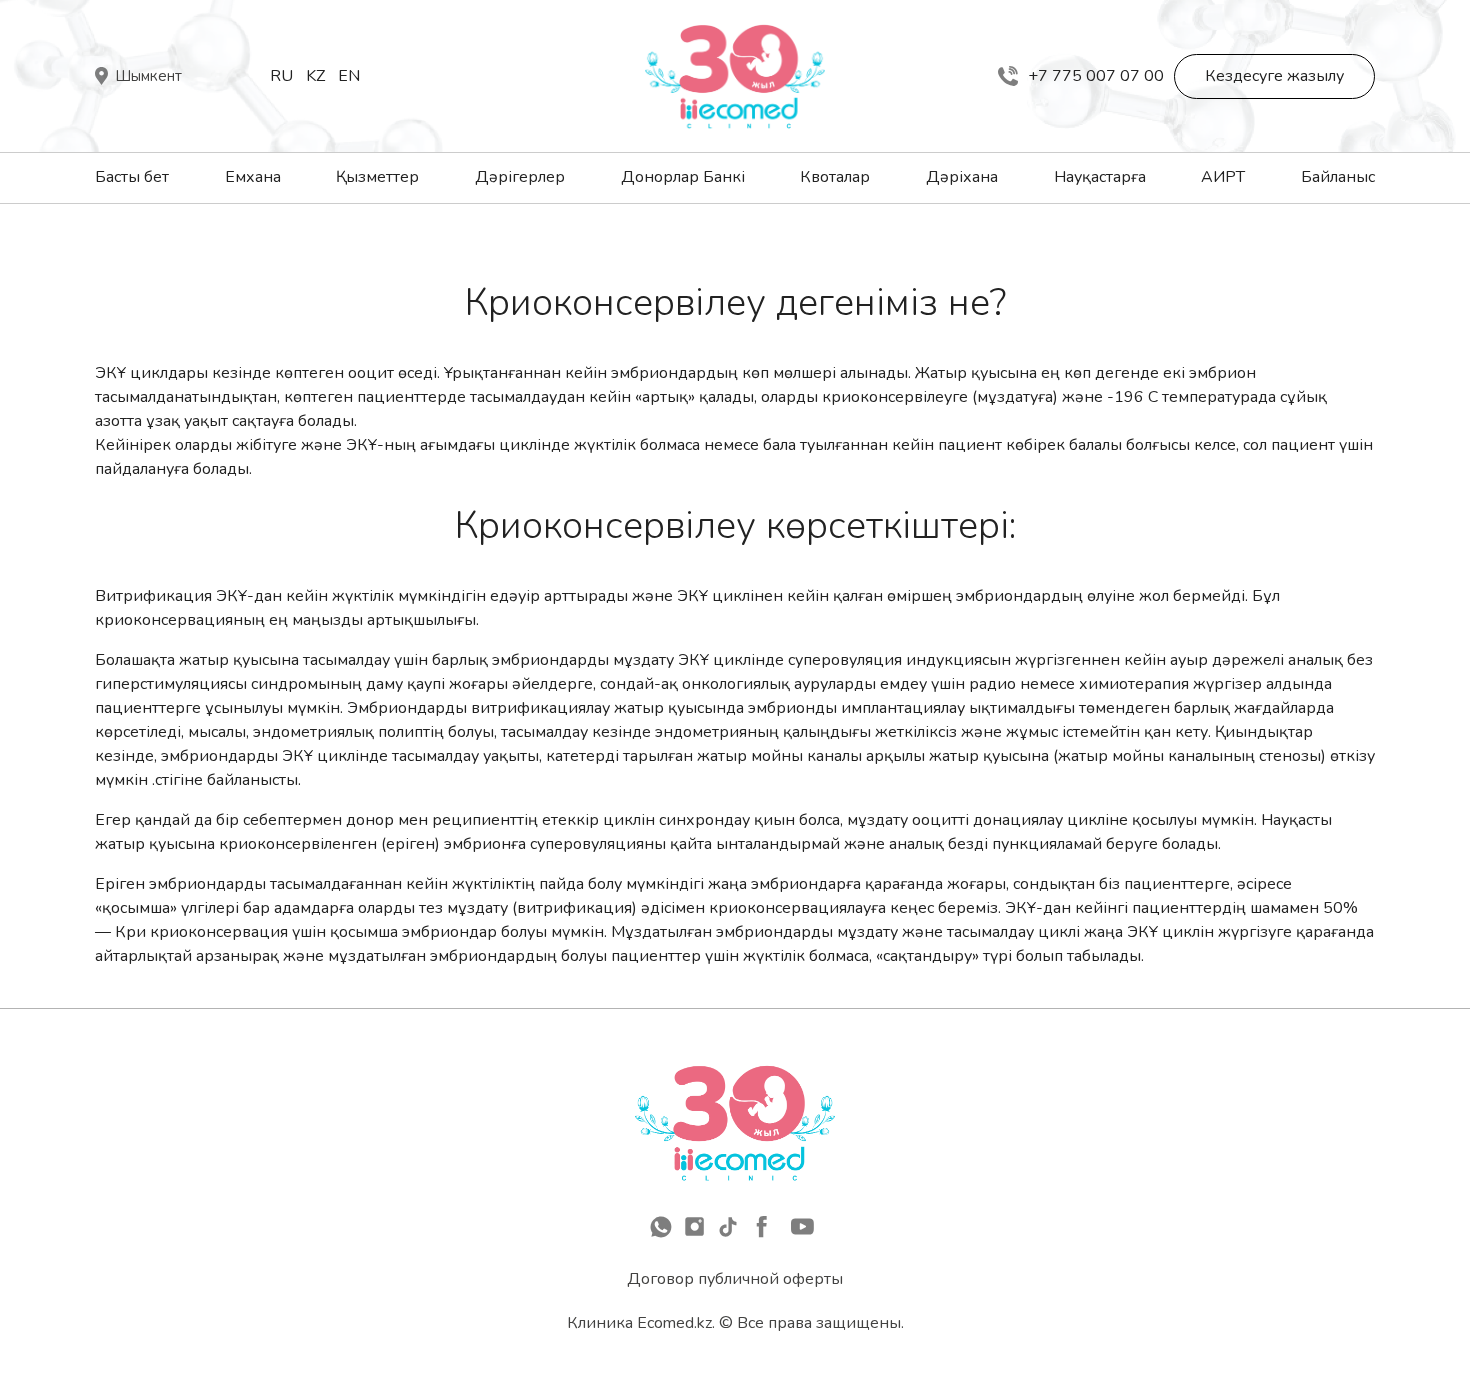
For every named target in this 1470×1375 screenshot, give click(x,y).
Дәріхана (962, 177)
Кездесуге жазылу (1274, 76)
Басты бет (132, 177)
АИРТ (1223, 177)
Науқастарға (1100, 177)
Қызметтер (377, 177)
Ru (281, 76)
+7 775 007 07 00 (1096, 76)
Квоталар (835, 177)
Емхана (253, 177)
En (349, 76)
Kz (315, 76)
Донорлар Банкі (683, 177)
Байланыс (1338, 177)
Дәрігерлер (520, 177)
